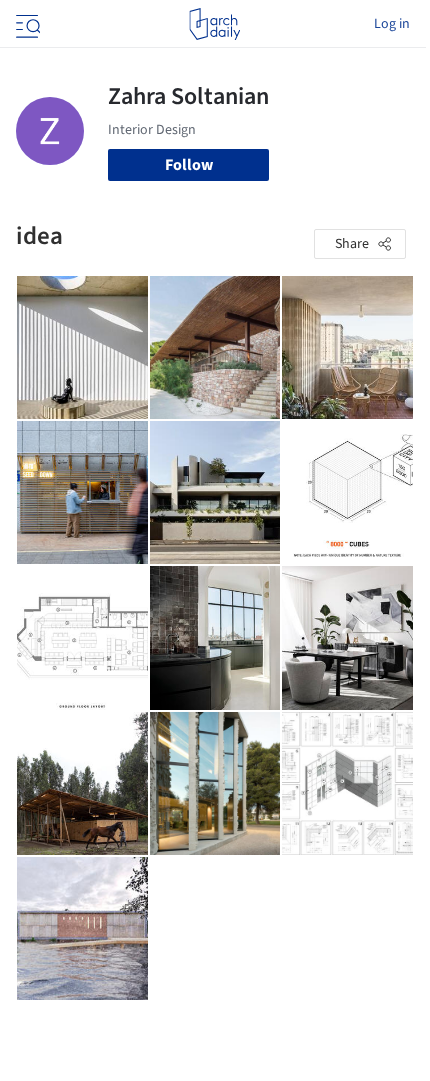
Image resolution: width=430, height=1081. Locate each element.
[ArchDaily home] (214, 24)
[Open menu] (26, 24)
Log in (392, 24)
